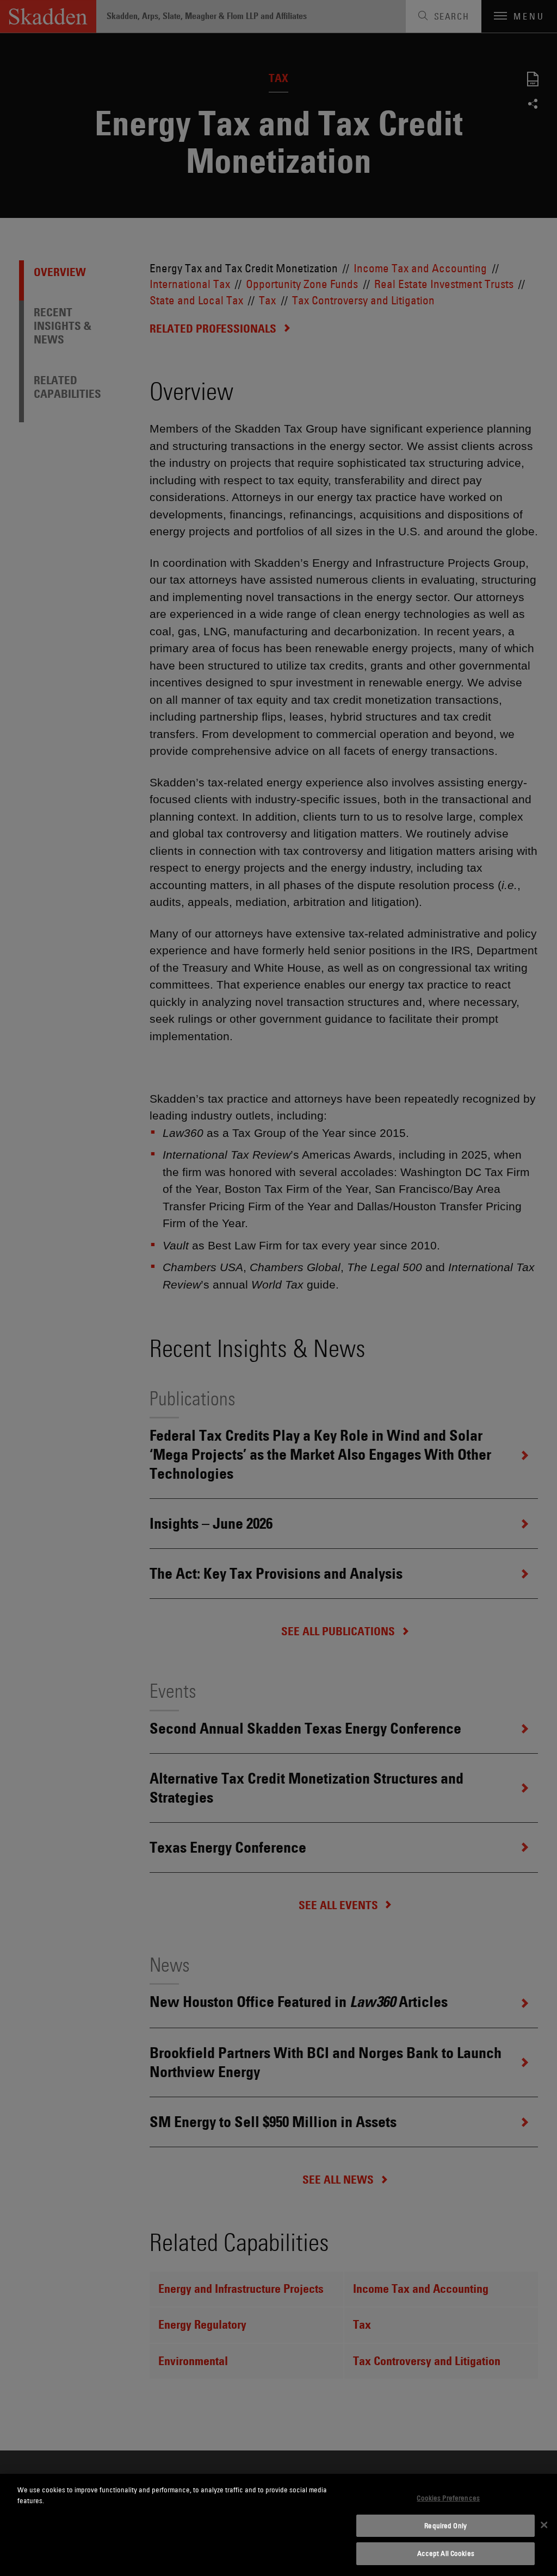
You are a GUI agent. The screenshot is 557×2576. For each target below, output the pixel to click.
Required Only (445, 2525)
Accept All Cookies (446, 2553)
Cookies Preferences (448, 2498)
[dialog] (278, 2525)
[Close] (544, 2525)
